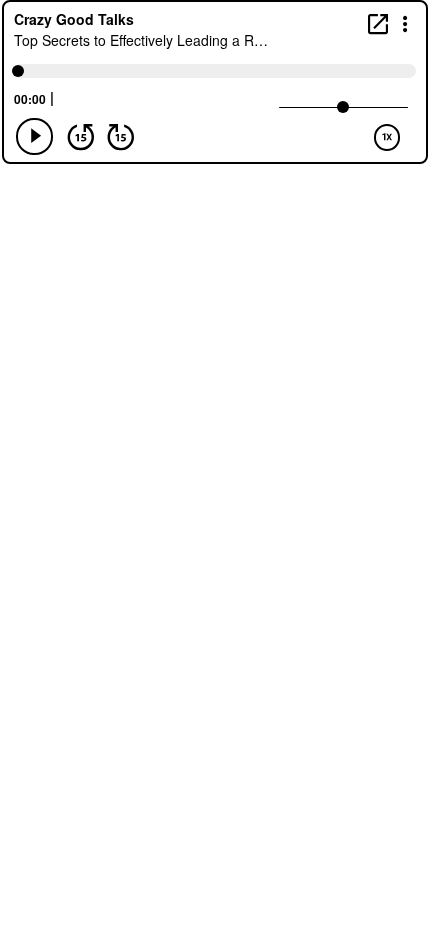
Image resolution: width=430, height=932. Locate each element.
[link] (378, 23)
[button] (405, 22)
